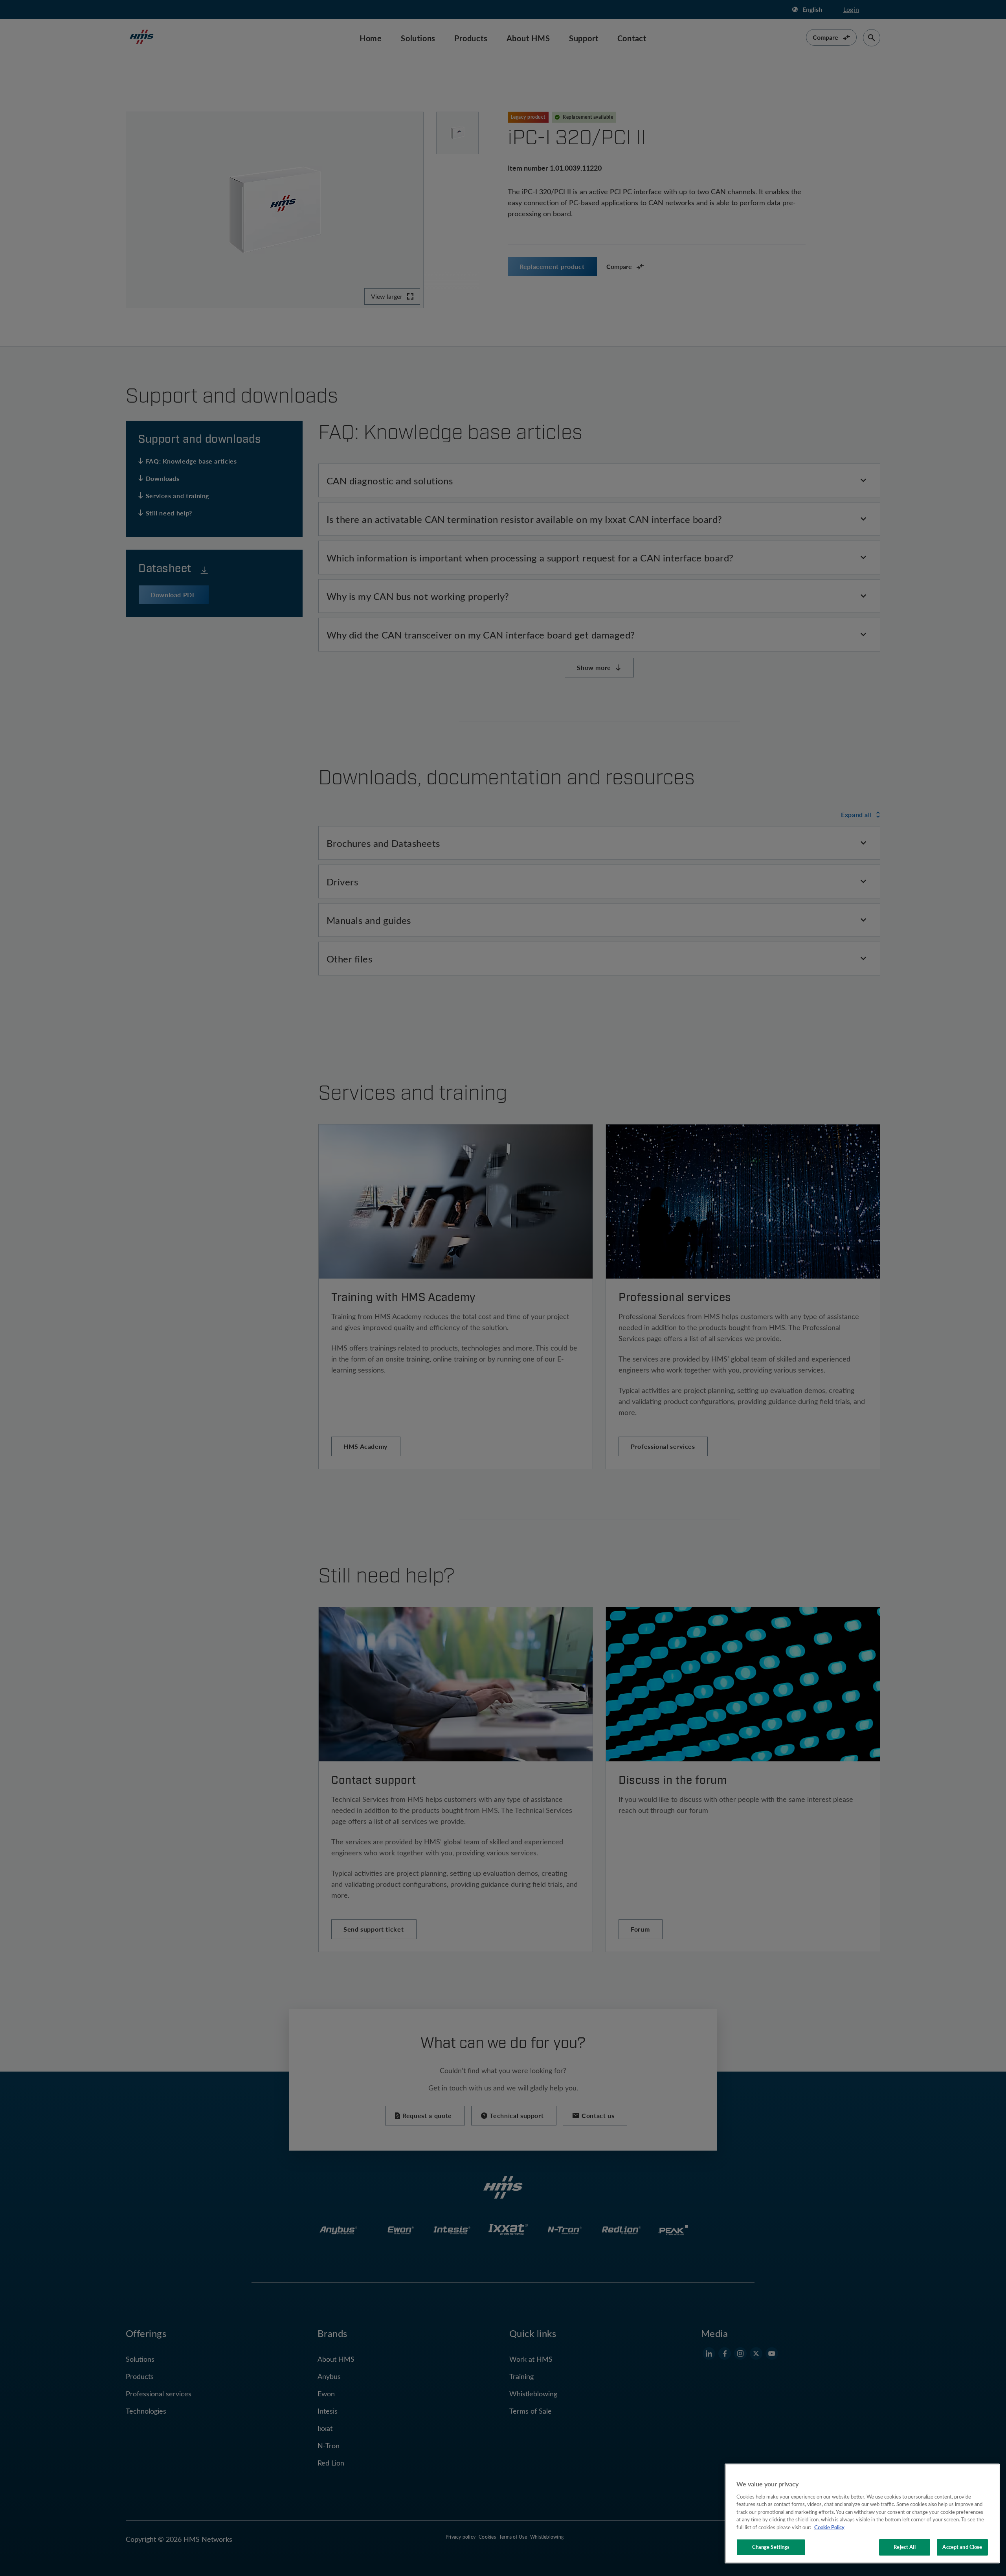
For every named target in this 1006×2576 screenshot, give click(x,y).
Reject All (904, 2547)
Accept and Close (962, 2547)
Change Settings (771, 2547)
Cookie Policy (829, 2527)
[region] (862, 2513)
